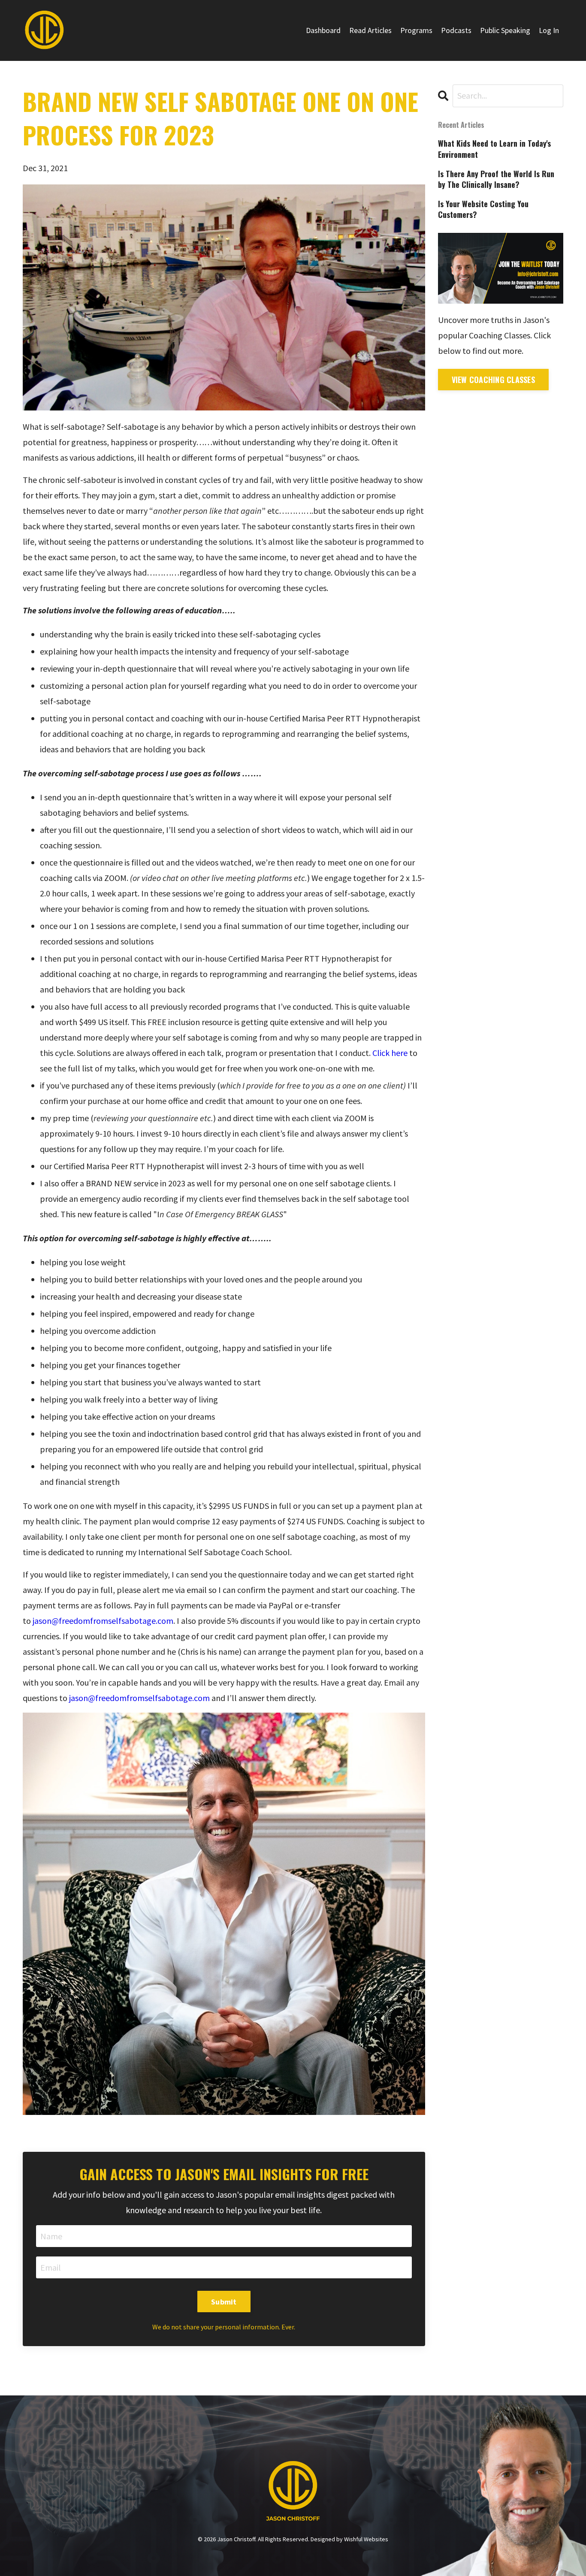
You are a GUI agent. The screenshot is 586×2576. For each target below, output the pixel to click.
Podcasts (456, 30)
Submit (224, 2302)
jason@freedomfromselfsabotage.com (103, 1621)
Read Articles (370, 30)
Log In (549, 30)
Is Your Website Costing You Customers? (483, 209)
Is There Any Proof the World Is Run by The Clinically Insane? (496, 179)
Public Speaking (505, 30)
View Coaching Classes (493, 380)
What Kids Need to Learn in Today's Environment (494, 149)
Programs (416, 30)
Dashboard (323, 30)
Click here (390, 1053)
